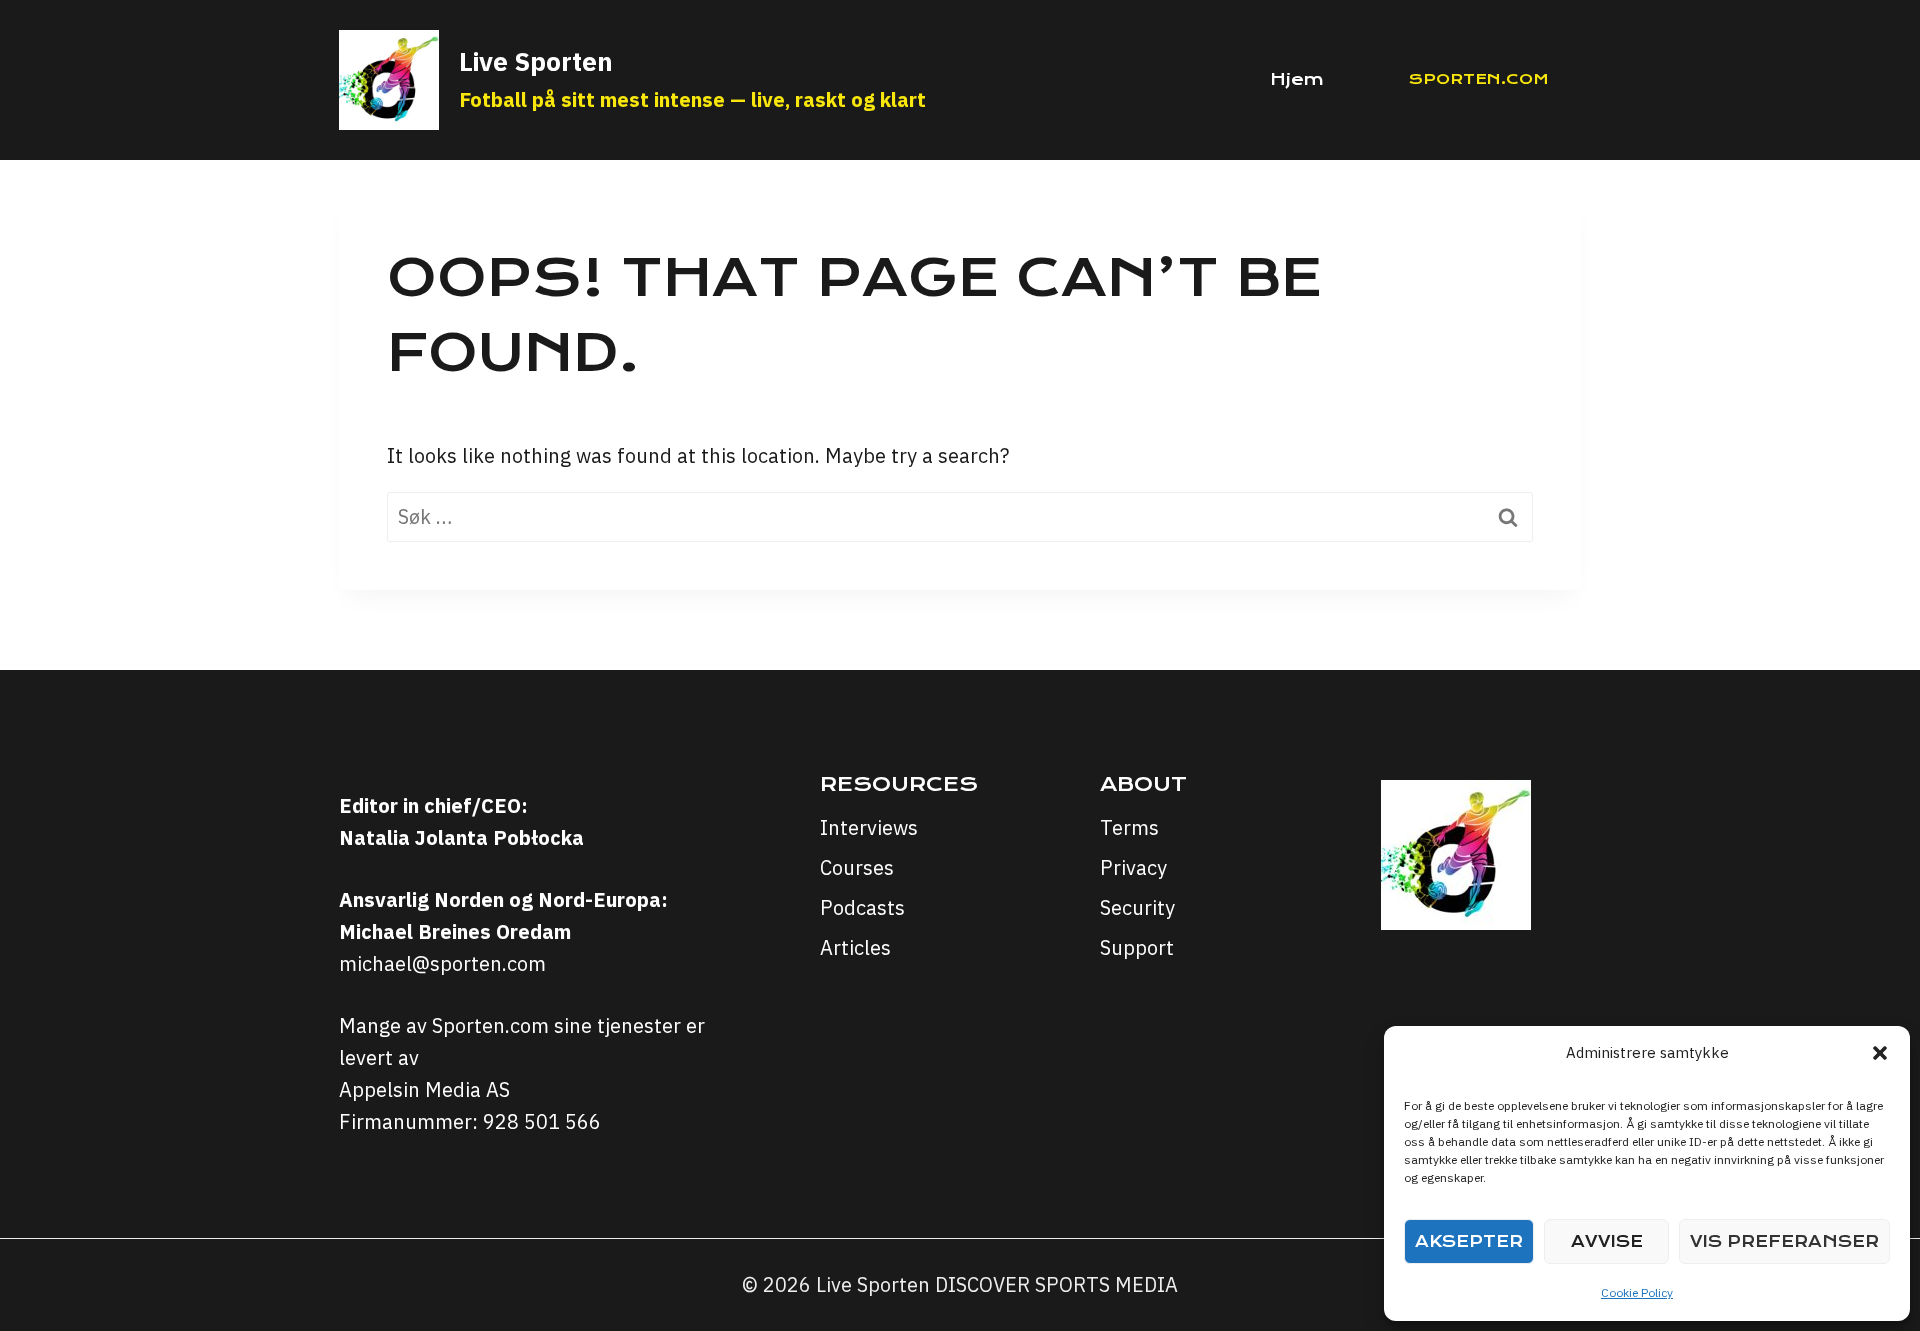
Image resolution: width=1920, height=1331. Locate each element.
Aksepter (1469, 1241)
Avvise (1607, 1241)
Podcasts (862, 907)
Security (1137, 907)
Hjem (1297, 79)
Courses (857, 867)
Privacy (1133, 867)
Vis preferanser (1784, 1241)
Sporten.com (1479, 79)
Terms (1129, 827)
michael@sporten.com (442, 963)
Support (1137, 947)
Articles (855, 947)
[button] (1880, 1053)
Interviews (869, 827)
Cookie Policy (1637, 1292)
